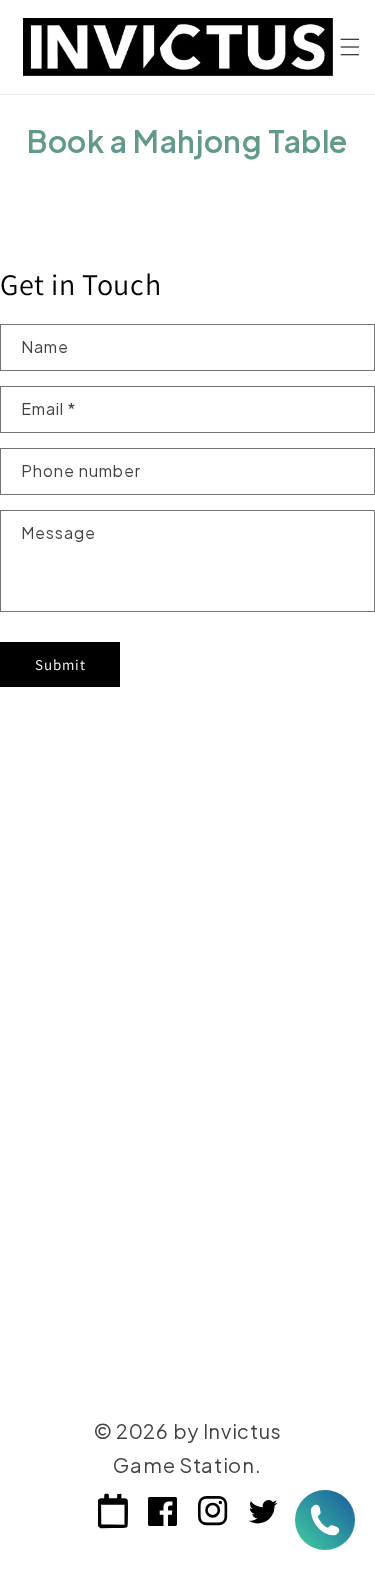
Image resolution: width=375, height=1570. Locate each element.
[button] (350, 47)
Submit (60, 664)
